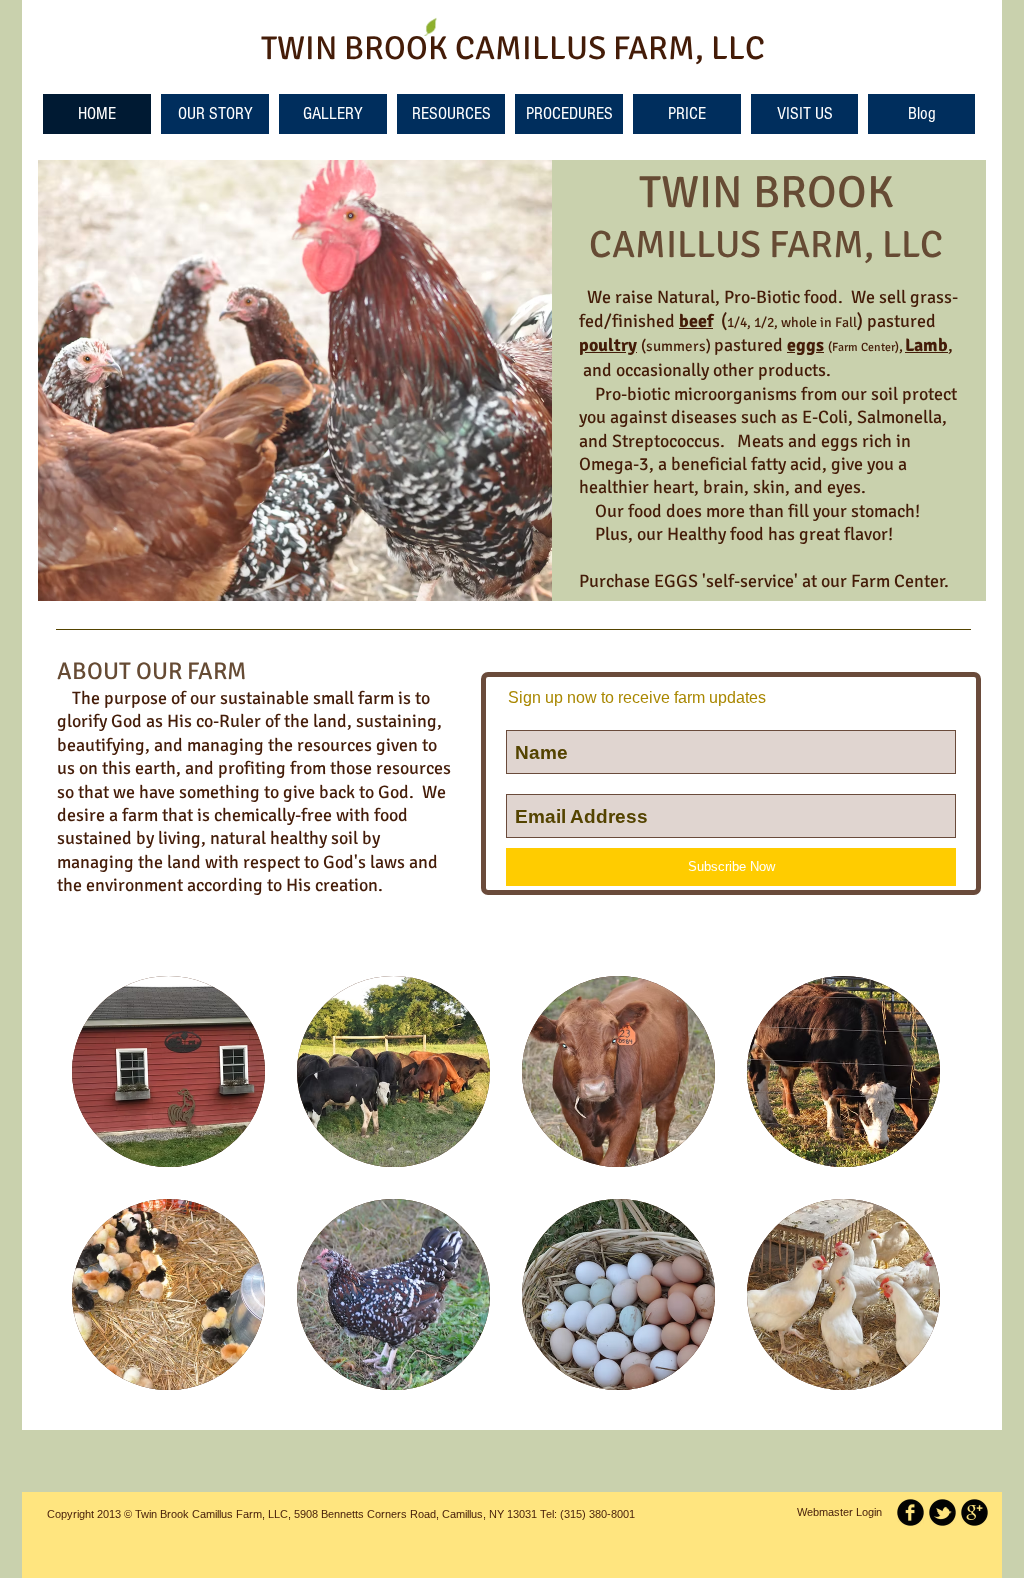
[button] (168, 1071)
